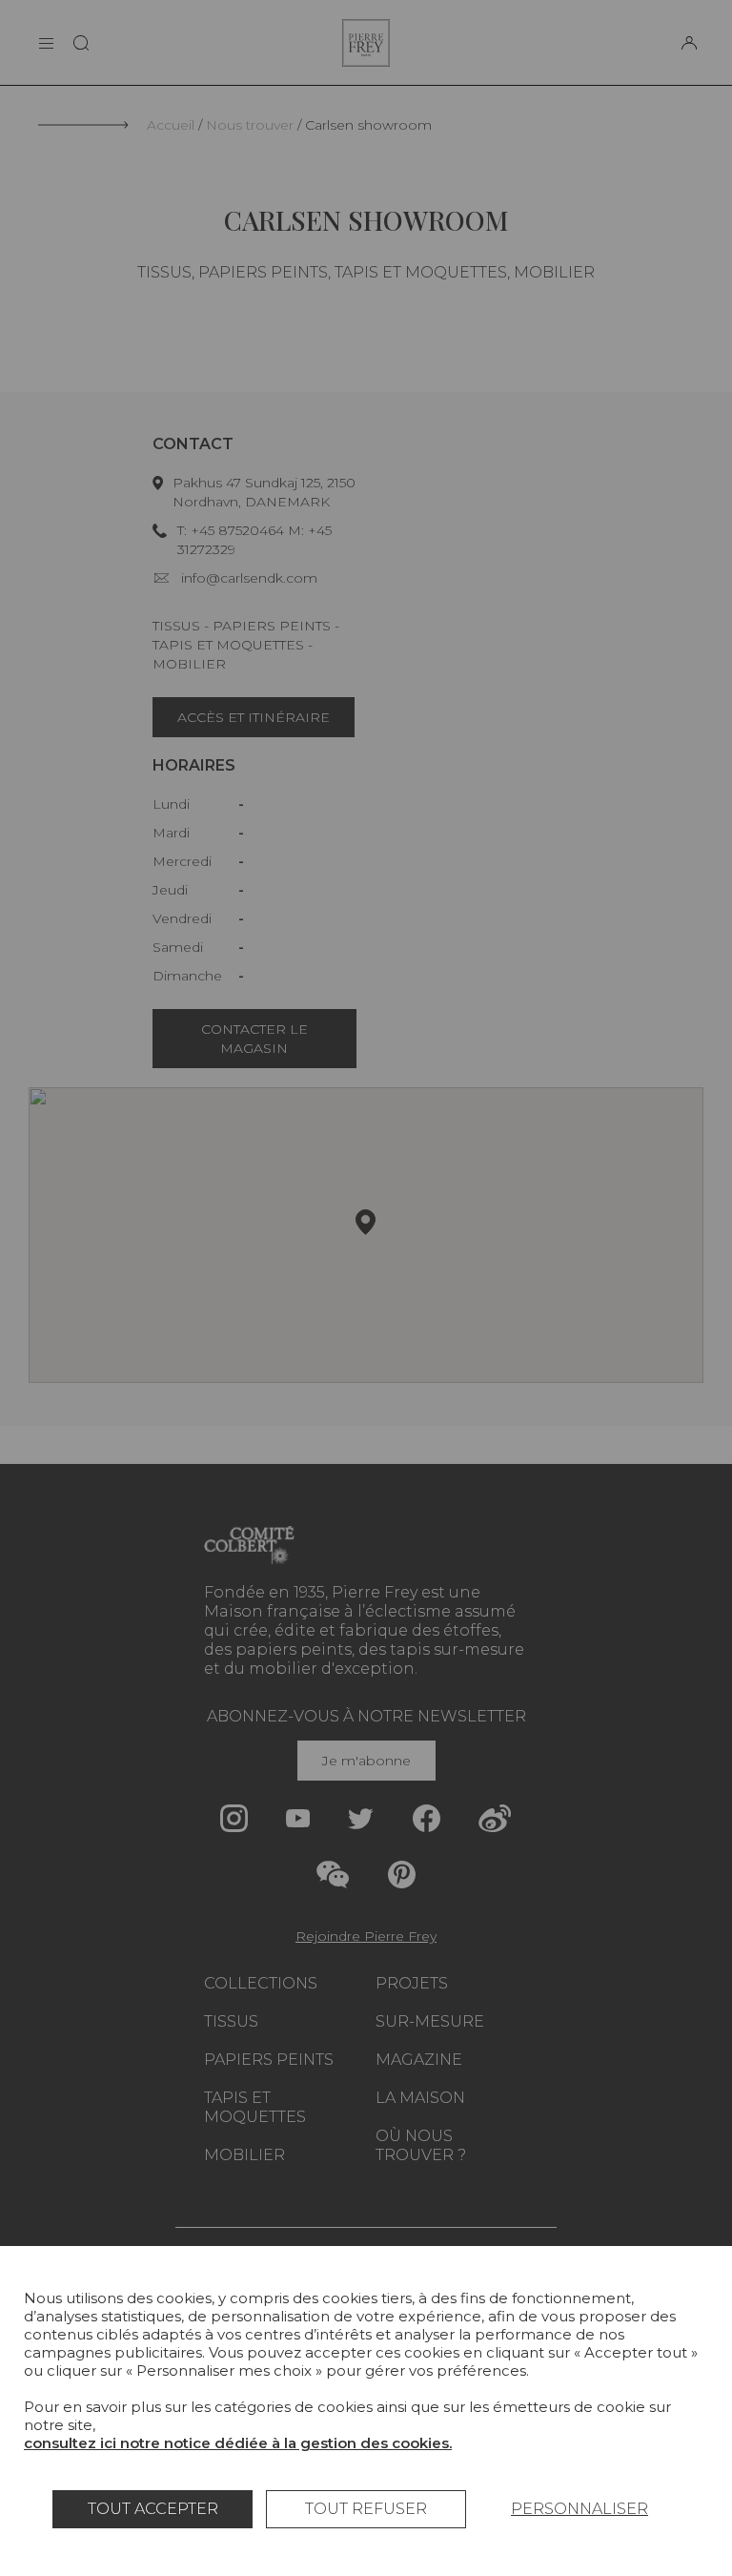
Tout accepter (153, 2509)
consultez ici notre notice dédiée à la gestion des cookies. (238, 2443)
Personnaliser (579, 2509)
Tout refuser (366, 2509)
